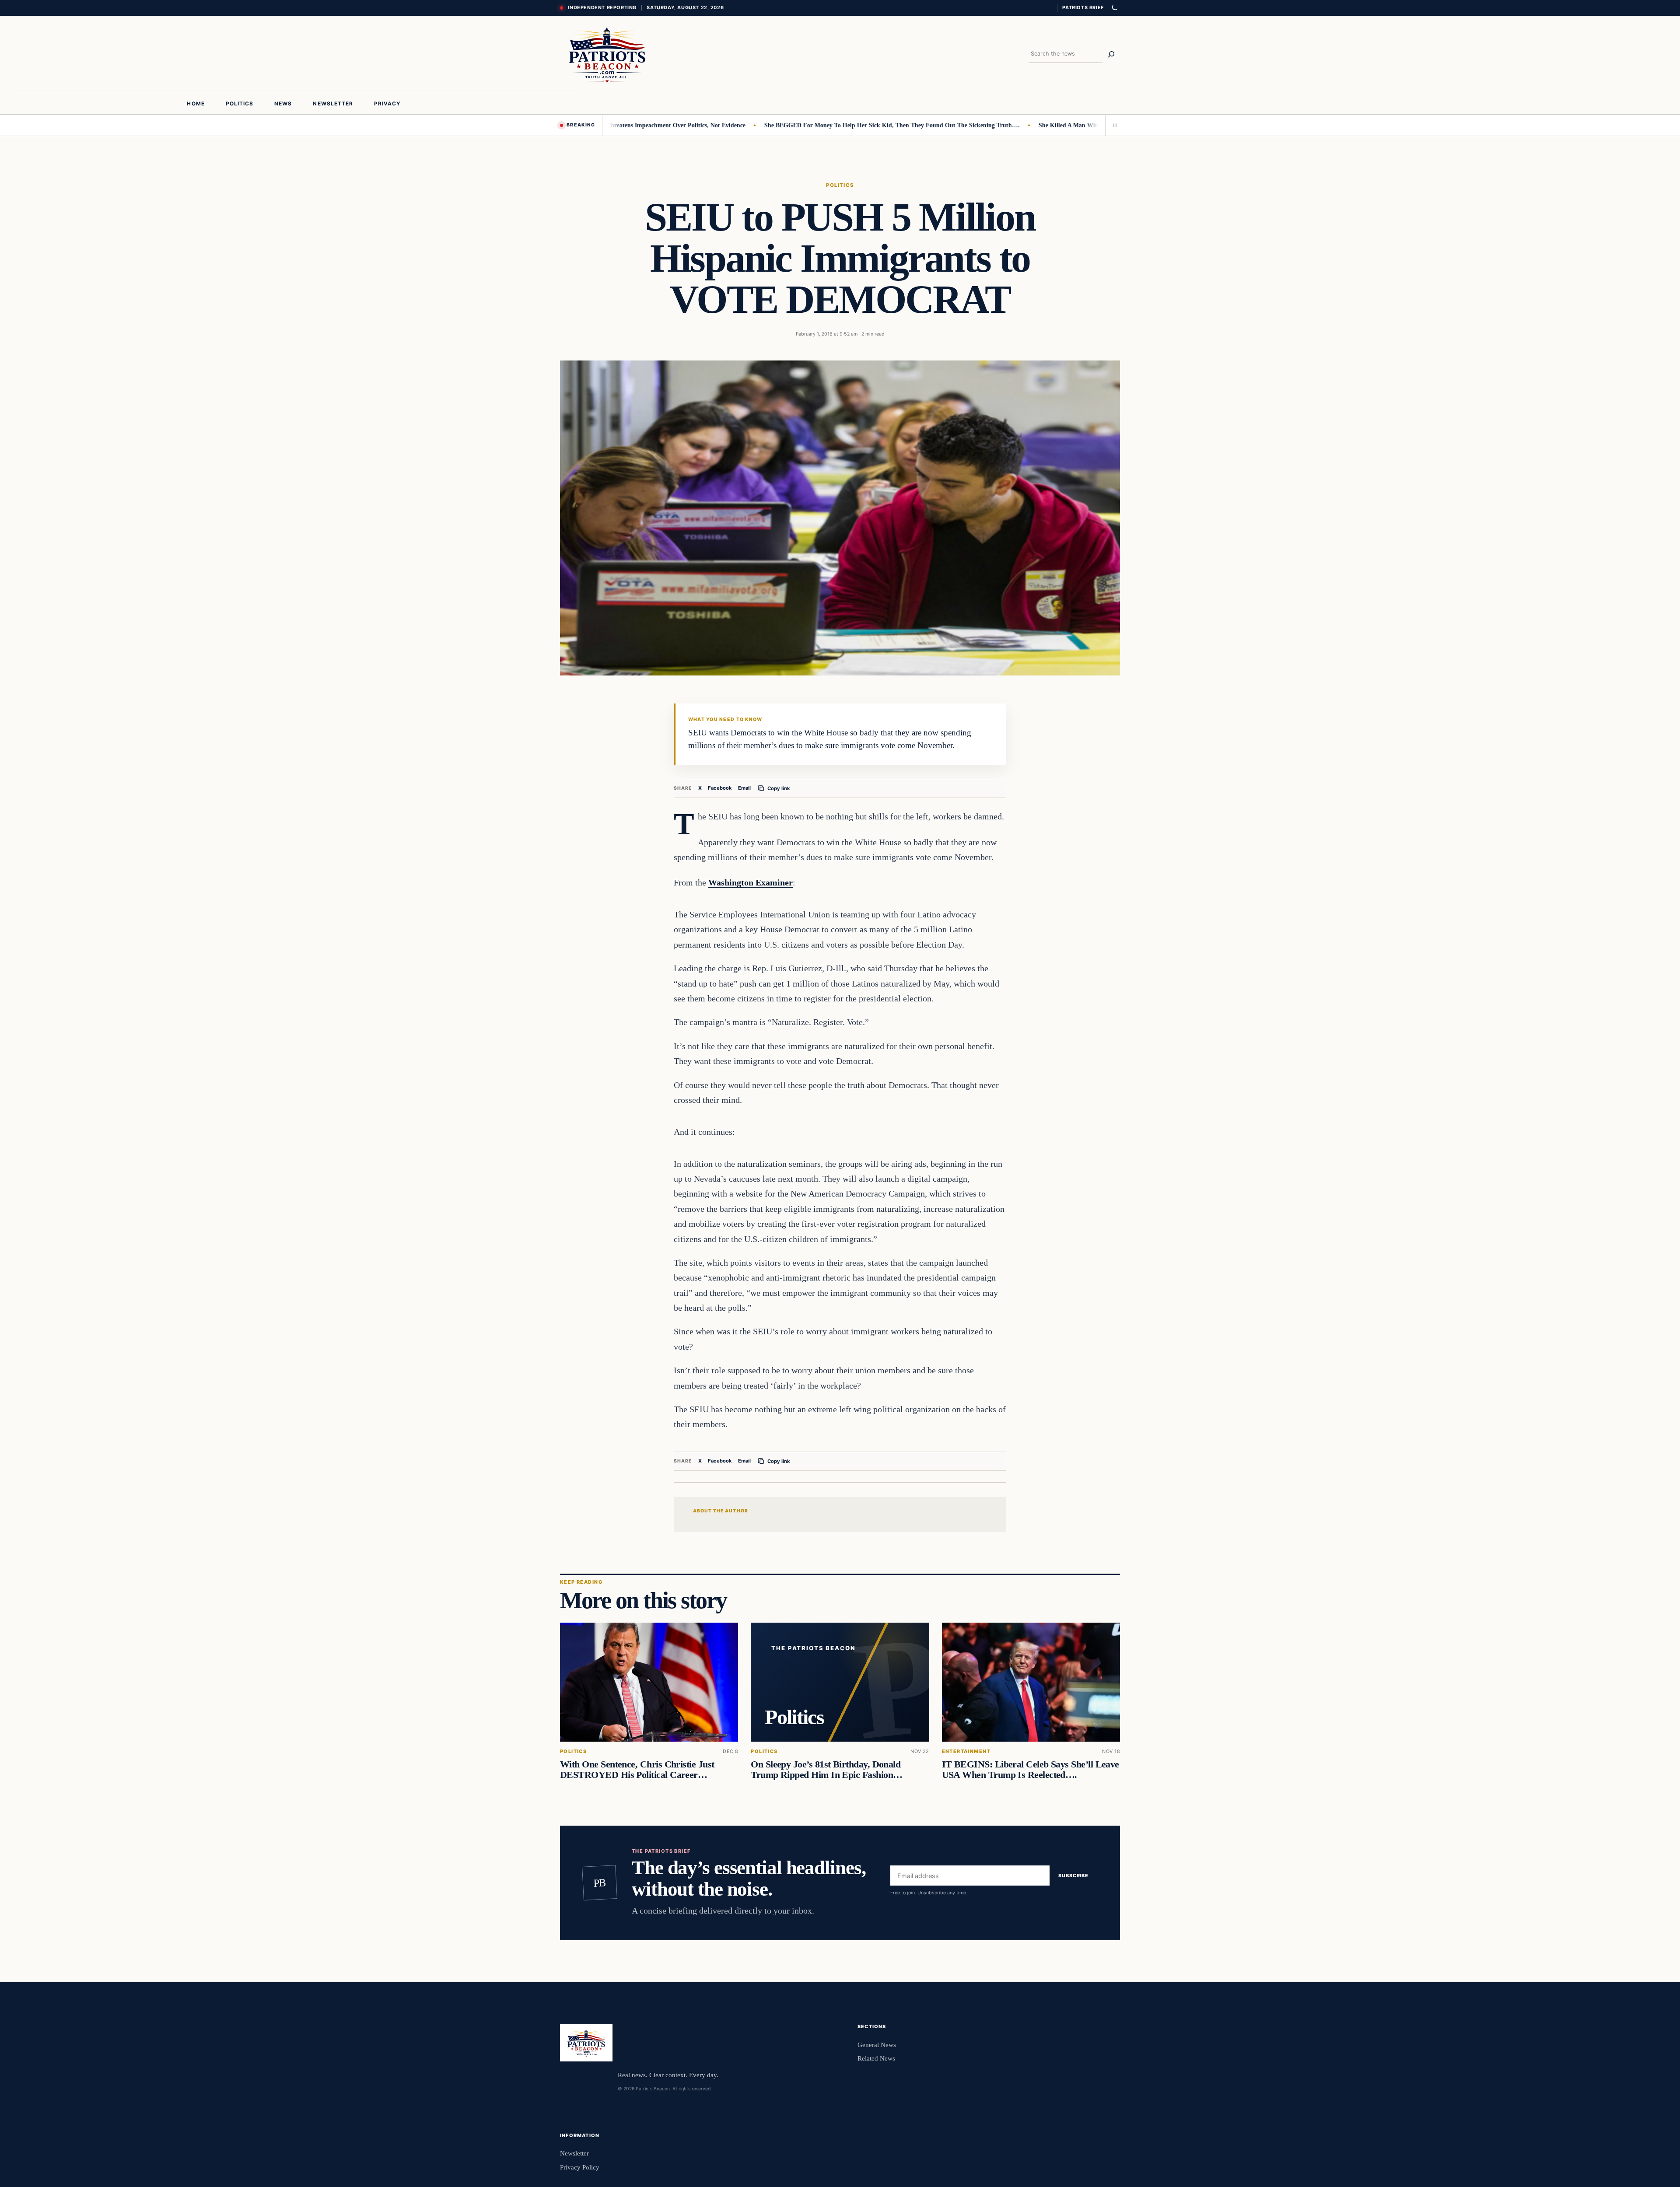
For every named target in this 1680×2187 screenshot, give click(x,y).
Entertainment (966, 1751)
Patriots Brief (1083, 7)
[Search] (1111, 54)
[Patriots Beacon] (607, 54)
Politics (840, 185)
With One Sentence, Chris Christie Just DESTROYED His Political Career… (637, 1770)
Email (744, 788)
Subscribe (1073, 1876)
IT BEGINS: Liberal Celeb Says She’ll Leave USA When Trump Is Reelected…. (1031, 1770)
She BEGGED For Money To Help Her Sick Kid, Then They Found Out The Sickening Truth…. (822, 125)
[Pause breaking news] (1113, 125)
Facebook (720, 788)
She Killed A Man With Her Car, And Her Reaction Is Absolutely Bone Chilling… (1076, 125)
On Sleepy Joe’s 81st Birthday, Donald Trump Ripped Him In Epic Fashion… (826, 1770)
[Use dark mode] (1114, 8)
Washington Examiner (751, 882)
